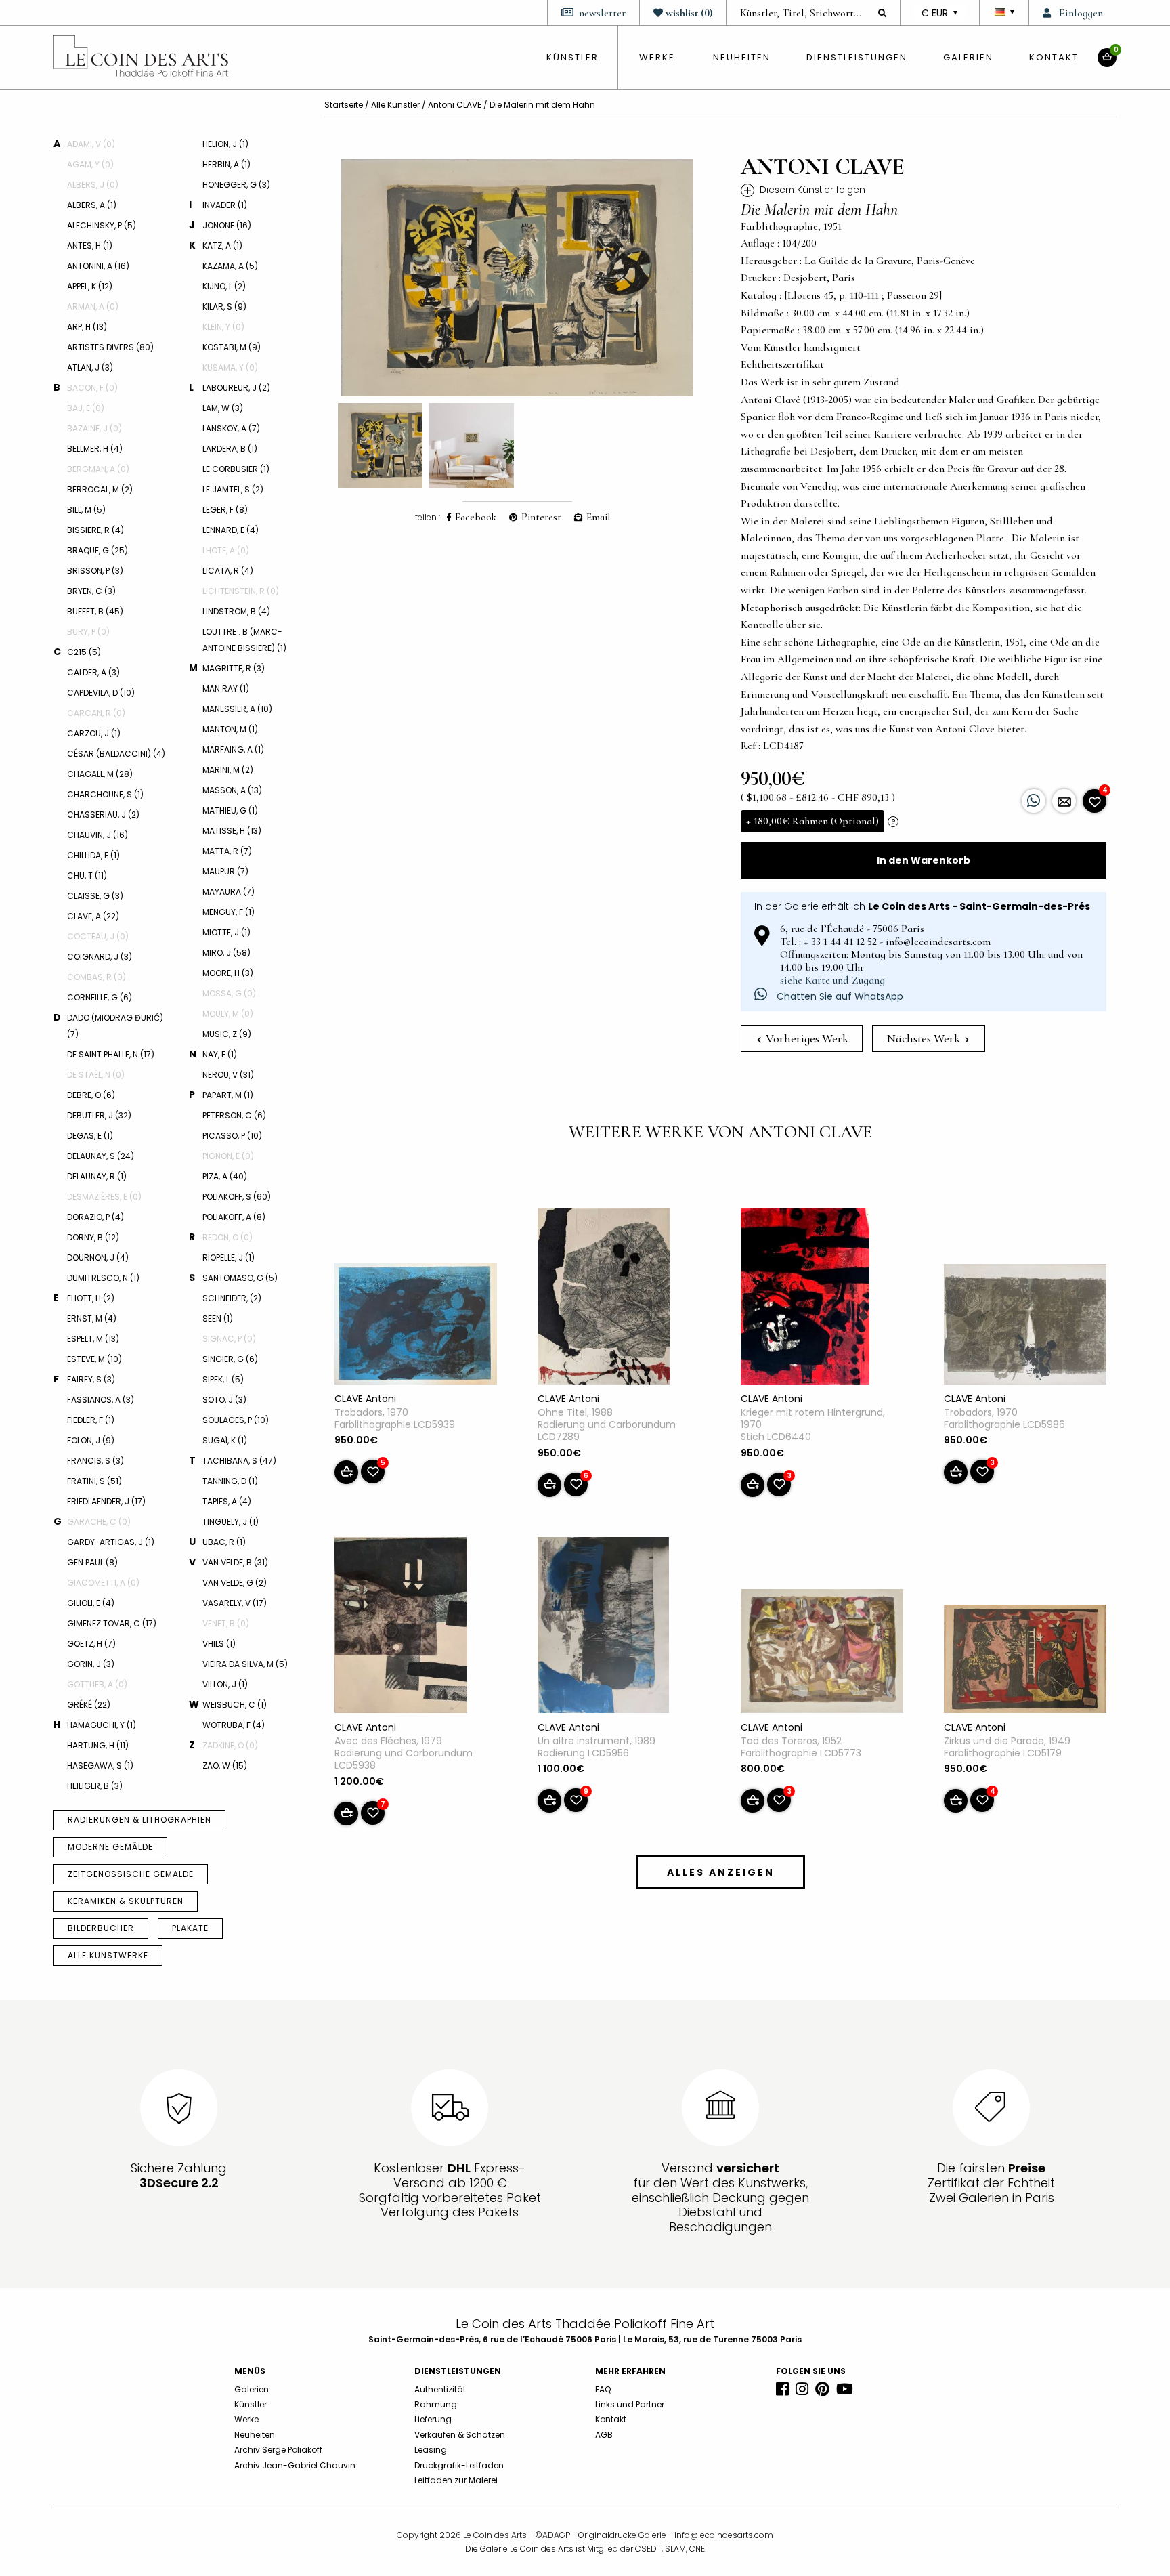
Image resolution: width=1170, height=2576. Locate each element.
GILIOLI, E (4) (91, 1603)
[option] (517, 278)
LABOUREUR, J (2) (236, 388)
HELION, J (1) (225, 144)
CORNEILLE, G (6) (100, 997)
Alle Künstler (395, 105)
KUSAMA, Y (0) (230, 367)
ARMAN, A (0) (93, 307)
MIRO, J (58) (226, 953)
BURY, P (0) (88, 632)
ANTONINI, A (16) (98, 266)
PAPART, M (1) (228, 1095)
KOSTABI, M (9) (232, 347)
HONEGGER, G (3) (236, 185)
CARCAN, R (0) (96, 713)
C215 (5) (84, 652)
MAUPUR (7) (225, 871)
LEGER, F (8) (225, 510)
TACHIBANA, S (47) (239, 1461)
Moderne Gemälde (110, 1847)
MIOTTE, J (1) (226, 932)
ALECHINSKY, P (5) (102, 225)
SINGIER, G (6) (230, 1359)
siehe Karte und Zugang (832, 980)
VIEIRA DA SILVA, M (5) (245, 1664)
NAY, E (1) (220, 1054)
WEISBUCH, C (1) (235, 1705)
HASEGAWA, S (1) (100, 1766)
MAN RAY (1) (226, 689)
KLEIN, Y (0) (223, 327)
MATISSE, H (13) (232, 831)
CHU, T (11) (87, 875)
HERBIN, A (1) (226, 164)
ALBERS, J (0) (93, 185)
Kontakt (1054, 57)
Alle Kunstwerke (108, 1955)
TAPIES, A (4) (227, 1501)
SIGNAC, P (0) (229, 1339)
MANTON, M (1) (230, 729)
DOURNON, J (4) (98, 1258)
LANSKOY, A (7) (231, 428)
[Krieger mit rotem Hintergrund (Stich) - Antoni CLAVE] (805, 1299)
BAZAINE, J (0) (94, 428)
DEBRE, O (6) (91, 1095)
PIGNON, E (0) (228, 1156)
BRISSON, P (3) (95, 571)
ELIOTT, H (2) (91, 1298)
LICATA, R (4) (228, 571)
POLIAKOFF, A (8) (234, 1217)
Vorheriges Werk (806, 1038)
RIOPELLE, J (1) (229, 1258)
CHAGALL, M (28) (100, 774)
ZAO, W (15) (225, 1766)
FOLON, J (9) (91, 1440)
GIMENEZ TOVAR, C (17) (112, 1623)
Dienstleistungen (857, 57)
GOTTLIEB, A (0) (97, 1684)
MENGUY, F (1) (229, 912)
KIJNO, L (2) (224, 286)
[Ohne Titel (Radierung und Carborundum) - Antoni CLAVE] (604, 1299)
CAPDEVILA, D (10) (101, 693)
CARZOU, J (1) (94, 733)
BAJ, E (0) (86, 408)
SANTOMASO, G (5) (240, 1278)
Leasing (431, 2450)
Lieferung (433, 2419)
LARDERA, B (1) (230, 449)
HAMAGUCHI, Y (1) (102, 1725)
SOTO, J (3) (224, 1400)
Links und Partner (630, 2404)
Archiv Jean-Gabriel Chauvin (295, 2465)
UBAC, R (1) (224, 1542)
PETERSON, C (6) (234, 1115)
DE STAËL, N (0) (96, 1075)
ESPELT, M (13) (93, 1339)
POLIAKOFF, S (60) (237, 1197)
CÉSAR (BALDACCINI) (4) (116, 754)
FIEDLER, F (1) (91, 1420)
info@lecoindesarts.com (724, 2535)
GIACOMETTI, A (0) (103, 1583)
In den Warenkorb (924, 860)
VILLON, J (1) (225, 1684)
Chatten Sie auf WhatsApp (839, 996)
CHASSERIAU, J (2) (103, 815)
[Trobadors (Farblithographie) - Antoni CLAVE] (416, 1326)
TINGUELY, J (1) (231, 1522)
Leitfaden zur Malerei (456, 2480)
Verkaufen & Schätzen (460, 2435)
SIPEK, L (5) (223, 1379)
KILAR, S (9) (224, 307)
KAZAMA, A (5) (230, 266)
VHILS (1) (219, 1644)
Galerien (968, 57)
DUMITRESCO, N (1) (103, 1278)
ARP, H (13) (87, 327)
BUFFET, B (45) (95, 611)
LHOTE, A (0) (226, 550)
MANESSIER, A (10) (237, 709)
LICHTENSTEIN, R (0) (241, 591)
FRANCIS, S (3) (95, 1461)
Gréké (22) (89, 1705)
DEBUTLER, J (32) (99, 1115)
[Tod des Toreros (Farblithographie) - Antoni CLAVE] (822, 1653)
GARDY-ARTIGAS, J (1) (111, 1542)
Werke (657, 57)
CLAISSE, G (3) (95, 896)
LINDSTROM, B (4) (236, 611)
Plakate (190, 1928)
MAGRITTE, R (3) (234, 668)
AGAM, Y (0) (90, 164)
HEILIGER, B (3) (95, 1786)
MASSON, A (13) (232, 790)
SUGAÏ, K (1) (225, 1440)
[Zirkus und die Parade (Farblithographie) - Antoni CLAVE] (1025, 1662)
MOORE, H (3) (228, 973)
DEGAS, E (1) (90, 1136)
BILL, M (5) (86, 510)
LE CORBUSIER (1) (236, 469)
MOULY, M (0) (228, 1014)
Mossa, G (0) (229, 993)
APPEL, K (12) (90, 286)
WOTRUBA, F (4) (234, 1725)
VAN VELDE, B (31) (235, 1562)
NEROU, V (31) (228, 1075)
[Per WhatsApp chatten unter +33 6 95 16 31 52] (1034, 801)
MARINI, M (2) (228, 770)
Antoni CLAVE (455, 105)
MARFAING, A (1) (233, 749)
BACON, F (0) (92, 388)
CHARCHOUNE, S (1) (105, 794)
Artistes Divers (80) (110, 347)
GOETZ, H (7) (91, 1644)
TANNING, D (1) (230, 1481)
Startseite (344, 105)
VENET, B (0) (226, 1623)
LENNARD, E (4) (231, 530)
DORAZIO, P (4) (95, 1217)
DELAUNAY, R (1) (97, 1176)
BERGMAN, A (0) (98, 469)
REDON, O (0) (227, 1237)
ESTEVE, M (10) (94, 1359)
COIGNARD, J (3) (100, 957)
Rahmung (436, 2404)
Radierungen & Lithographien (139, 1820)
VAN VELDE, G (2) (235, 1583)
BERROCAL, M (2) (100, 489)
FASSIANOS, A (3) (101, 1400)
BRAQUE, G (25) (97, 550)
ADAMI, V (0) (91, 144)
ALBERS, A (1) (92, 205)
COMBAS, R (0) (96, 977)
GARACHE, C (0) (99, 1522)
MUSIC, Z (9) (227, 1034)
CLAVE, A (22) (93, 916)
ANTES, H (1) (90, 246)
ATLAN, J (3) (90, 367)
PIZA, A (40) (225, 1176)
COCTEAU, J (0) (98, 936)
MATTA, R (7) (227, 851)
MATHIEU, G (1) (230, 810)
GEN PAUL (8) (92, 1562)
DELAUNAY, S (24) (101, 1156)
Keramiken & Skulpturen (126, 1901)
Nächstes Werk (925, 1038)
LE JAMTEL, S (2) (233, 489)
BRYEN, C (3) (91, 591)
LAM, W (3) (223, 408)
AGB (604, 2435)
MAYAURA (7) (229, 892)
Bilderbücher (101, 1928)
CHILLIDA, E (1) (93, 855)
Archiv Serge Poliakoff (278, 2450)
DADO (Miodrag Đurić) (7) (115, 1026)
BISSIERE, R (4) (95, 530)
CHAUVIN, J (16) (97, 835)
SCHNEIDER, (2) (232, 1298)
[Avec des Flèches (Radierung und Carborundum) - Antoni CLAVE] (401, 1628)
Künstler (251, 2404)
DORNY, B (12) (93, 1237)
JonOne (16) (227, 225)
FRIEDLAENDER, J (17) (106, 1501)
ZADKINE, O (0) (230, 1745)
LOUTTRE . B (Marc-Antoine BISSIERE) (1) (244, 640)
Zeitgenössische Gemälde (131, 1874)
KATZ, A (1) (222, 246)
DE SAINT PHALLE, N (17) (111, 1054)
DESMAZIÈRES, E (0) (104, 1197)
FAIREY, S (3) (91, 1379)
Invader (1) (225, 205)
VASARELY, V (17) (235, 1603)
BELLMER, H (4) (95, 449)
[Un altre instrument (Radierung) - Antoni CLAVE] (603, 1628)
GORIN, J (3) (91, 1664)
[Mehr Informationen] (1064, 801)
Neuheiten (742, 57)
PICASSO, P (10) (232, 1136)
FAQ (603, 2389)
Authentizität (440, 2389)
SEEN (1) (218, 1318)
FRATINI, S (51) (94, 1481)
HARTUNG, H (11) (98, 1745)
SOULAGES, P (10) (236, 1420)
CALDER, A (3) (93, 672)
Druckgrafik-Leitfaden (459, 2465)
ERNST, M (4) (92, 1318)
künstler (572, 57)
